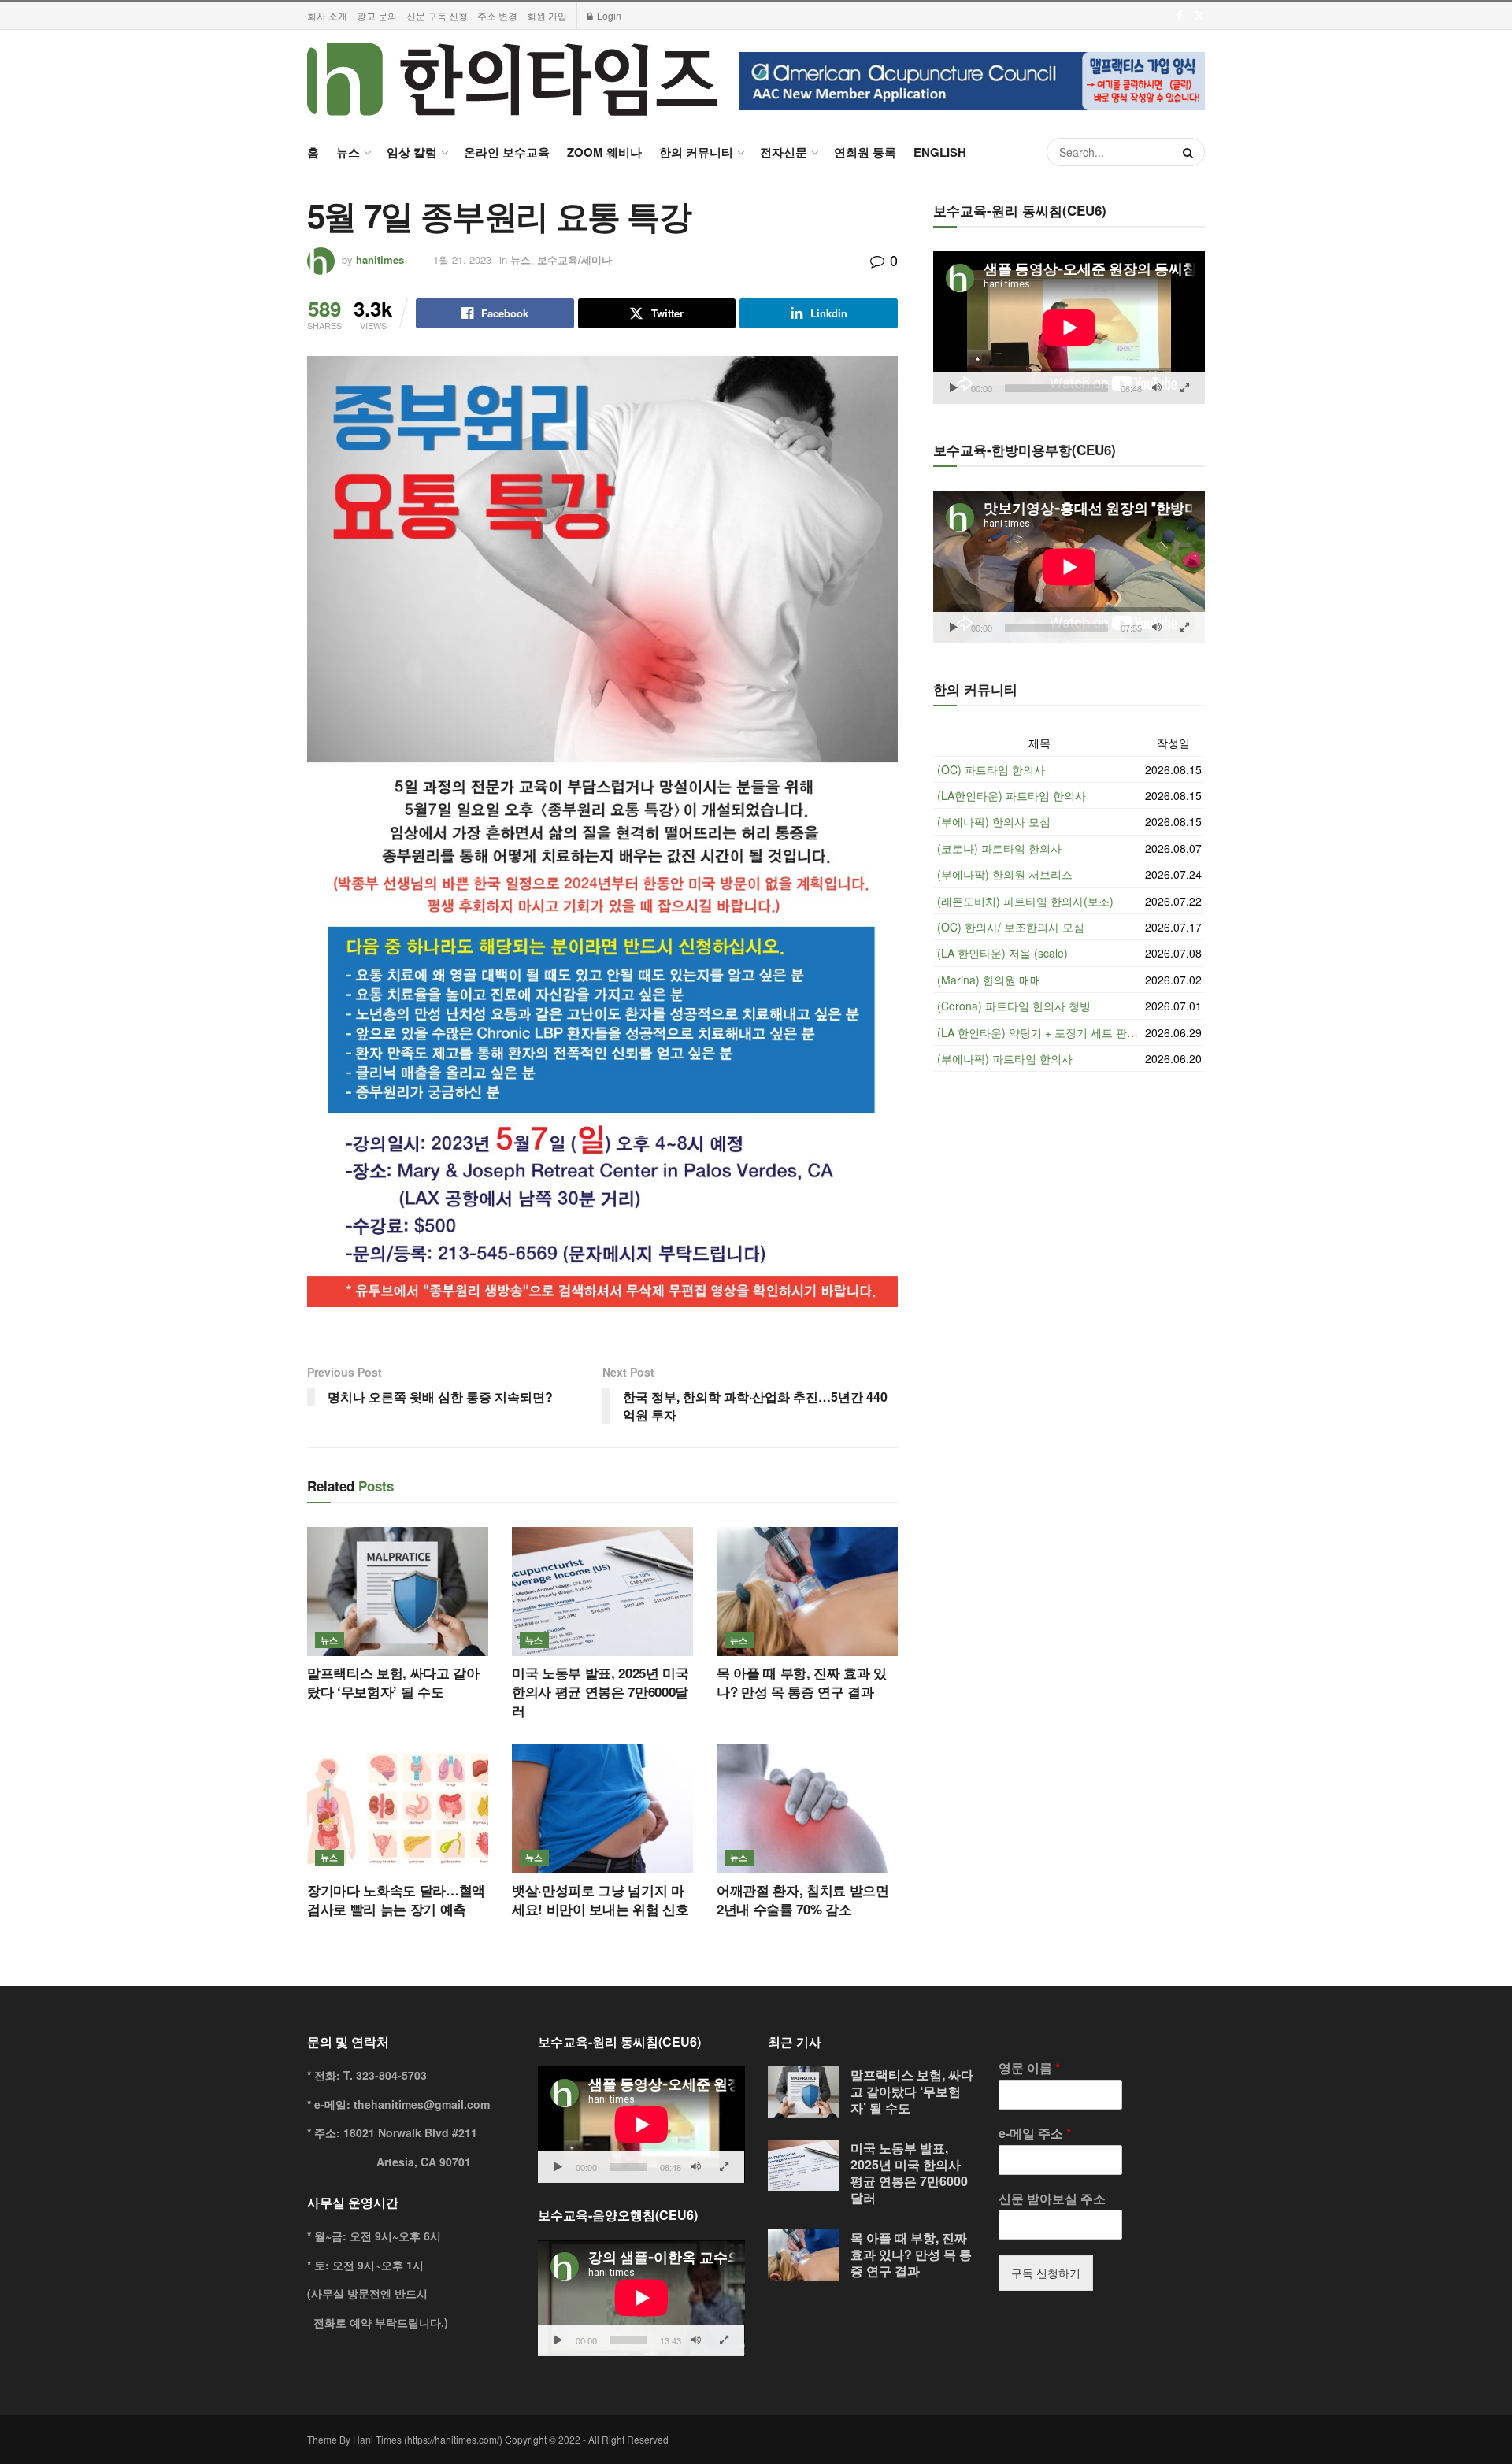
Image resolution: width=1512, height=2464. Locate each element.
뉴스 (348, 152)
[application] (1069, 328)
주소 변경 (497, 15)
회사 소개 (327, 15)
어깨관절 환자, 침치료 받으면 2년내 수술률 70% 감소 (803, 1899)
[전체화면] (1184, 388)
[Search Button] (1190, 152)
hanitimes (380, 259)
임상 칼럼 (412, 152)
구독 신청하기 (1046, 2273)
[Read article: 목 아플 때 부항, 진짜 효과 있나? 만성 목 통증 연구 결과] (807, 1591)
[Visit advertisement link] (972, 81)
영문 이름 (1029, 2068)
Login (608, 15)
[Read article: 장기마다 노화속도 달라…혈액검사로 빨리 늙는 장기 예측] (398, 1809)
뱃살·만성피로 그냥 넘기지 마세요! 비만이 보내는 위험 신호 (600, 1899)
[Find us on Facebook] (1180, 16)
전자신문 (784, 152)
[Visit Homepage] (512, 81)
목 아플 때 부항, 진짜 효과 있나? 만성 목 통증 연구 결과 (802, 1682)
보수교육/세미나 (574, 259)
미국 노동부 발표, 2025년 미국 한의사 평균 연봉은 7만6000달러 (600, 1691)
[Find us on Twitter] (1199, 16)
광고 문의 (377, 15)
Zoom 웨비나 (604, 152)
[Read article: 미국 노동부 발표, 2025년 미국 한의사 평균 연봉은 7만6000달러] (602, 1591)
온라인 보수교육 (507, 152)
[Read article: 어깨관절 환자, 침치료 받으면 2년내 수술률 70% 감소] (807, 1809)
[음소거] (1157, 388)
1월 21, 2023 (462, 259)
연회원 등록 (865, 152)
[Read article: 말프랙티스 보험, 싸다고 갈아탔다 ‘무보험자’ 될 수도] (398, 1591)
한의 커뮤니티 (696, 152)
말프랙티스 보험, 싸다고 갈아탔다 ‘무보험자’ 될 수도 (393, 1682)
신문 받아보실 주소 (1052, 2199)
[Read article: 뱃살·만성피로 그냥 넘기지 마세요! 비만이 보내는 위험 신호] (602, 1809)
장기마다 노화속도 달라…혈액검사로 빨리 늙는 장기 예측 (396, 1899)
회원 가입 (547, 15)
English (940, 152)
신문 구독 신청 (437, 15)
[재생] (954, 388)
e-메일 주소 (1035, 2134)
